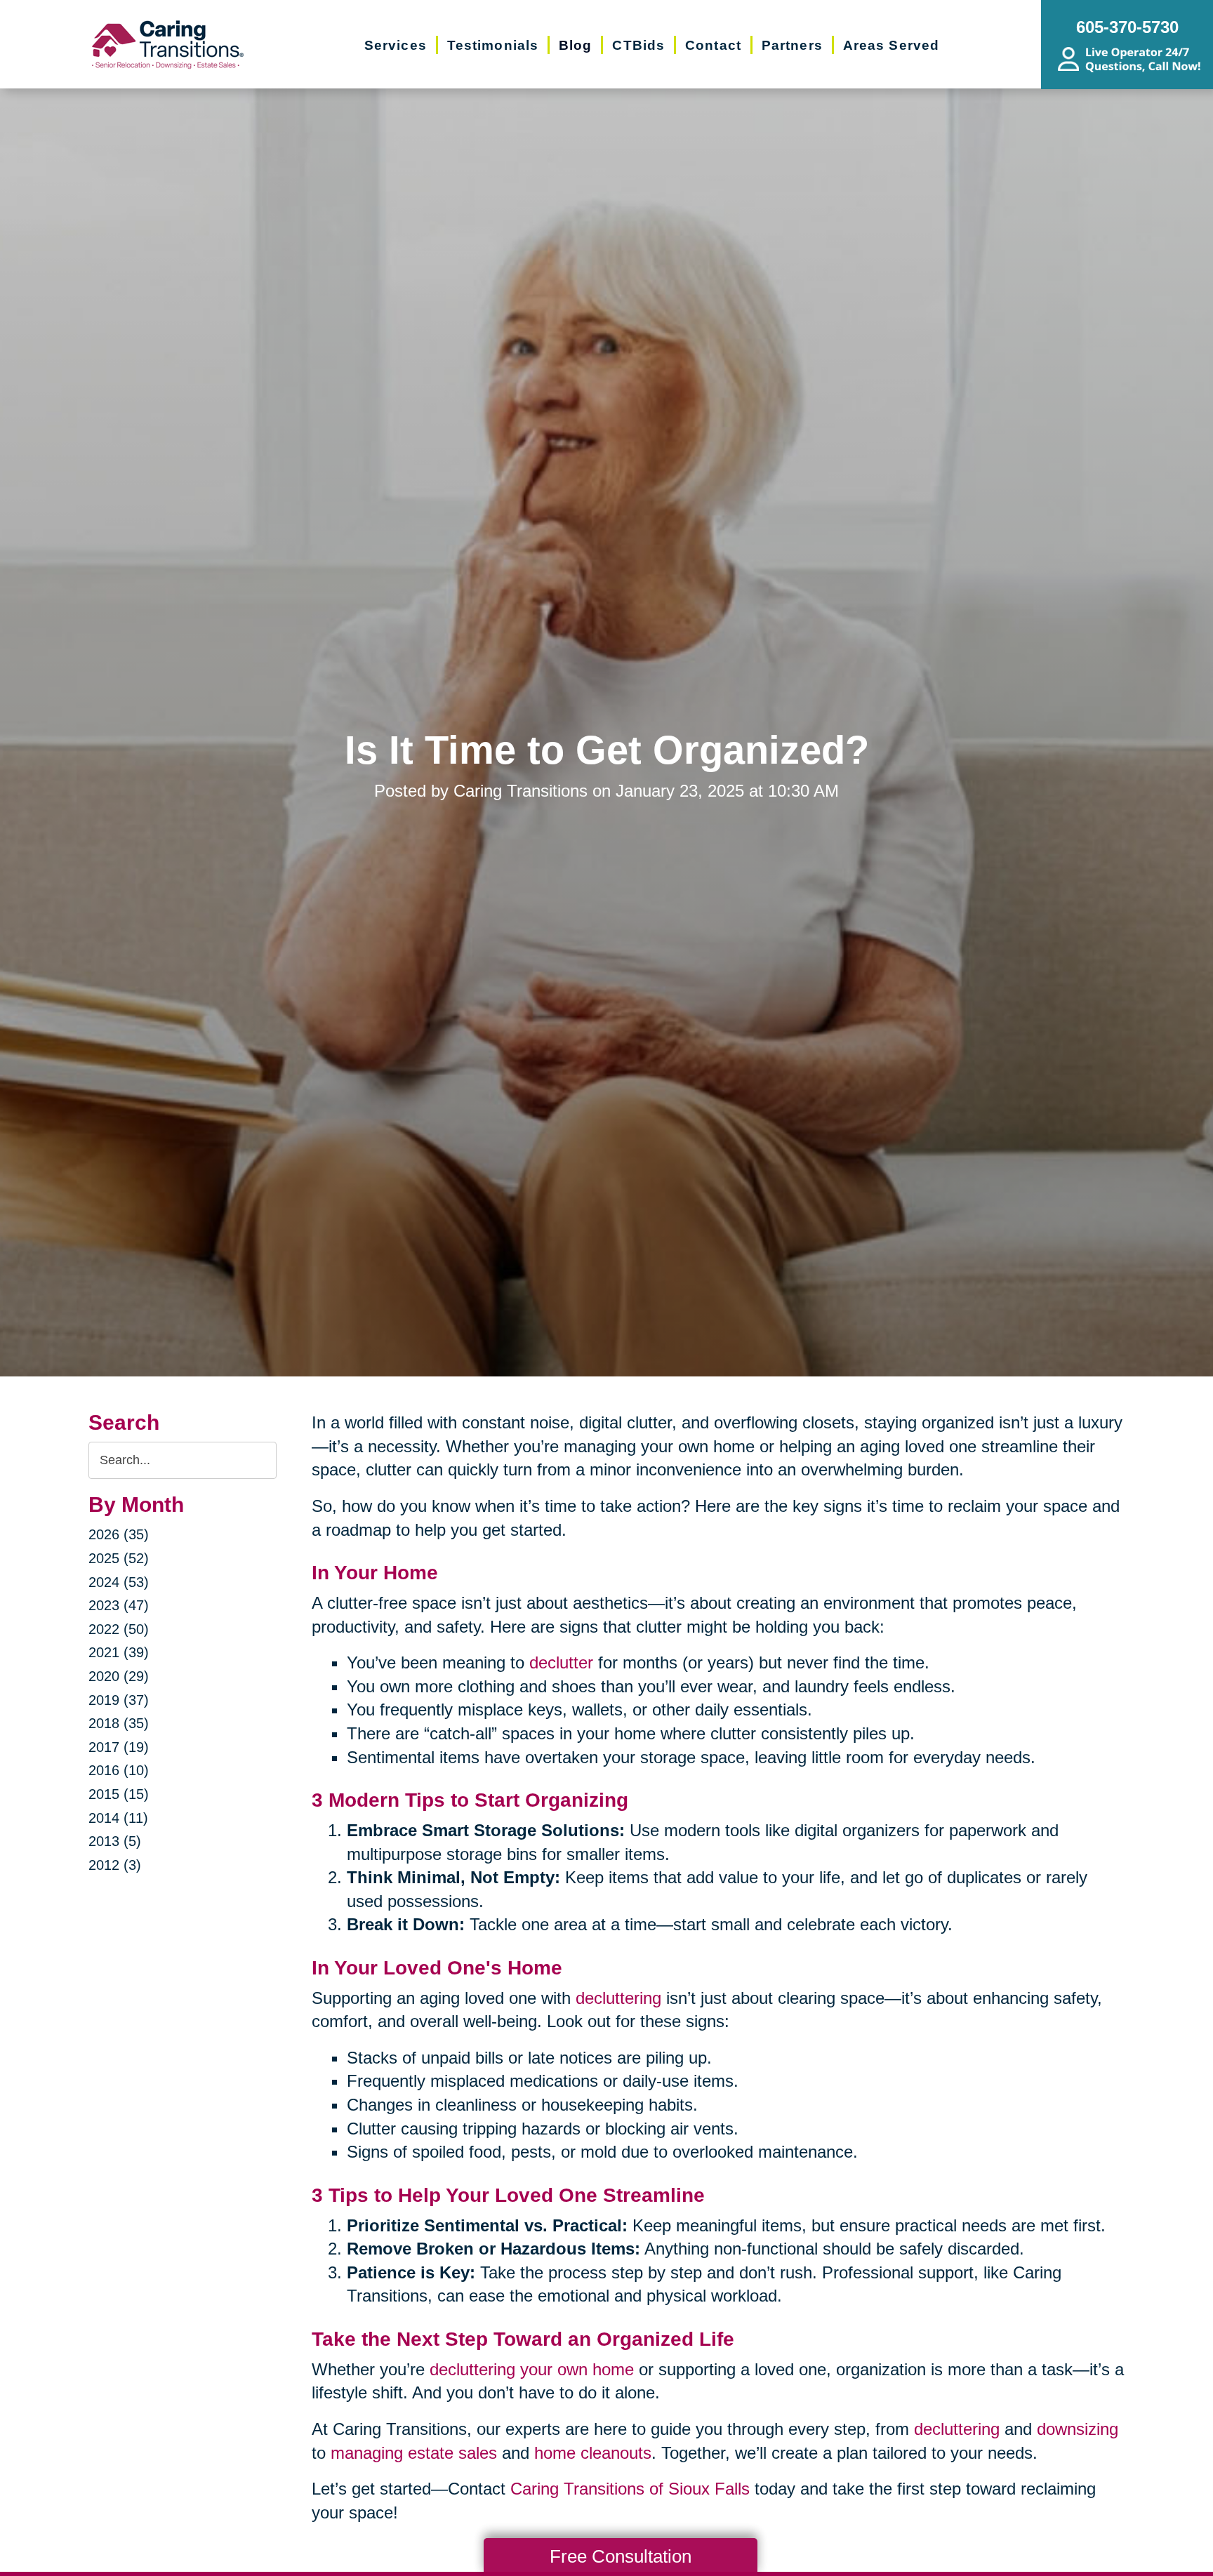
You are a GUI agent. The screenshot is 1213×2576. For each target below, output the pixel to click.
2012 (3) (115, 1865)
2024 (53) (119, 1582)
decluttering (618, 1998)
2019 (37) (119, 1700)
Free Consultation (621, 2556)
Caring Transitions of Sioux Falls (630, 2489)
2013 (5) (115, 1841)
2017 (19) (119, 1747)
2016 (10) (119, 1770)
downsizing (1078, 2429)
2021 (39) (119, 1652)
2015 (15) (119, 1794)
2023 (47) (119, 1605)
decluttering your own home (532, 2369)
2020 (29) (119, 1676)
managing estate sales (414, 2453)
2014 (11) (118, 1818)
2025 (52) (119, 1558)
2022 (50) (119, 1629)
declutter (561, 1662)
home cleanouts (593, 2453)
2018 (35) (119, 1723)
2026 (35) (119, 1534)
